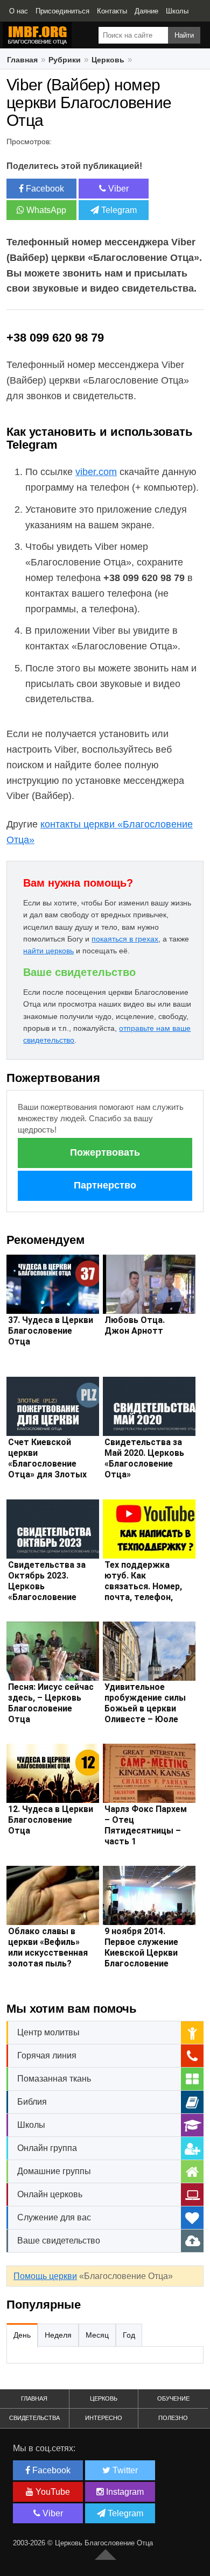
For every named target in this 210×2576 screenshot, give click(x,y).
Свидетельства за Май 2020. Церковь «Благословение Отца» (144, 1458)
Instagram (124, 2492)
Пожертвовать (105, 1152)
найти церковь (48, 951)
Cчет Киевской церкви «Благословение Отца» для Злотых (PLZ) (47, 1464)
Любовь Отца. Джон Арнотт (135, 1325)
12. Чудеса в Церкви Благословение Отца (51, 1820)
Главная (34, 2398)
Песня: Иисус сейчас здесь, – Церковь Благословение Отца (51, 1703)
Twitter (124, 2470)
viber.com (96, 472)
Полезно (173, 2418)
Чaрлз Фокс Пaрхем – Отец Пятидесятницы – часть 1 (146, 1825)
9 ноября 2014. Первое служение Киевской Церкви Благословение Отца (141, 1953)
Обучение (173, 2398)
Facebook (44, 189)
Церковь (104, 2398)
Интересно (104, 2418)
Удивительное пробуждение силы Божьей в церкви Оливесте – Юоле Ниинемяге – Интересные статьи (147, 1714)
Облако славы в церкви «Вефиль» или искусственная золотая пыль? (48, 1947)
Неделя (58, 2335)
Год (129, 2335)
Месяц (97, 2335)
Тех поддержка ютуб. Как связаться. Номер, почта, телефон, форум (143, 1586)
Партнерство (105, 1185)
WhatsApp (45, 210)
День (22, 2335)
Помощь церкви (45, 2276)
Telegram (118, 210)
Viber (117, 189)
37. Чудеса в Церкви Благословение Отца (51, 1331)
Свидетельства (34, 2418)
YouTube (52, 2492)
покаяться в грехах (125, 939)
